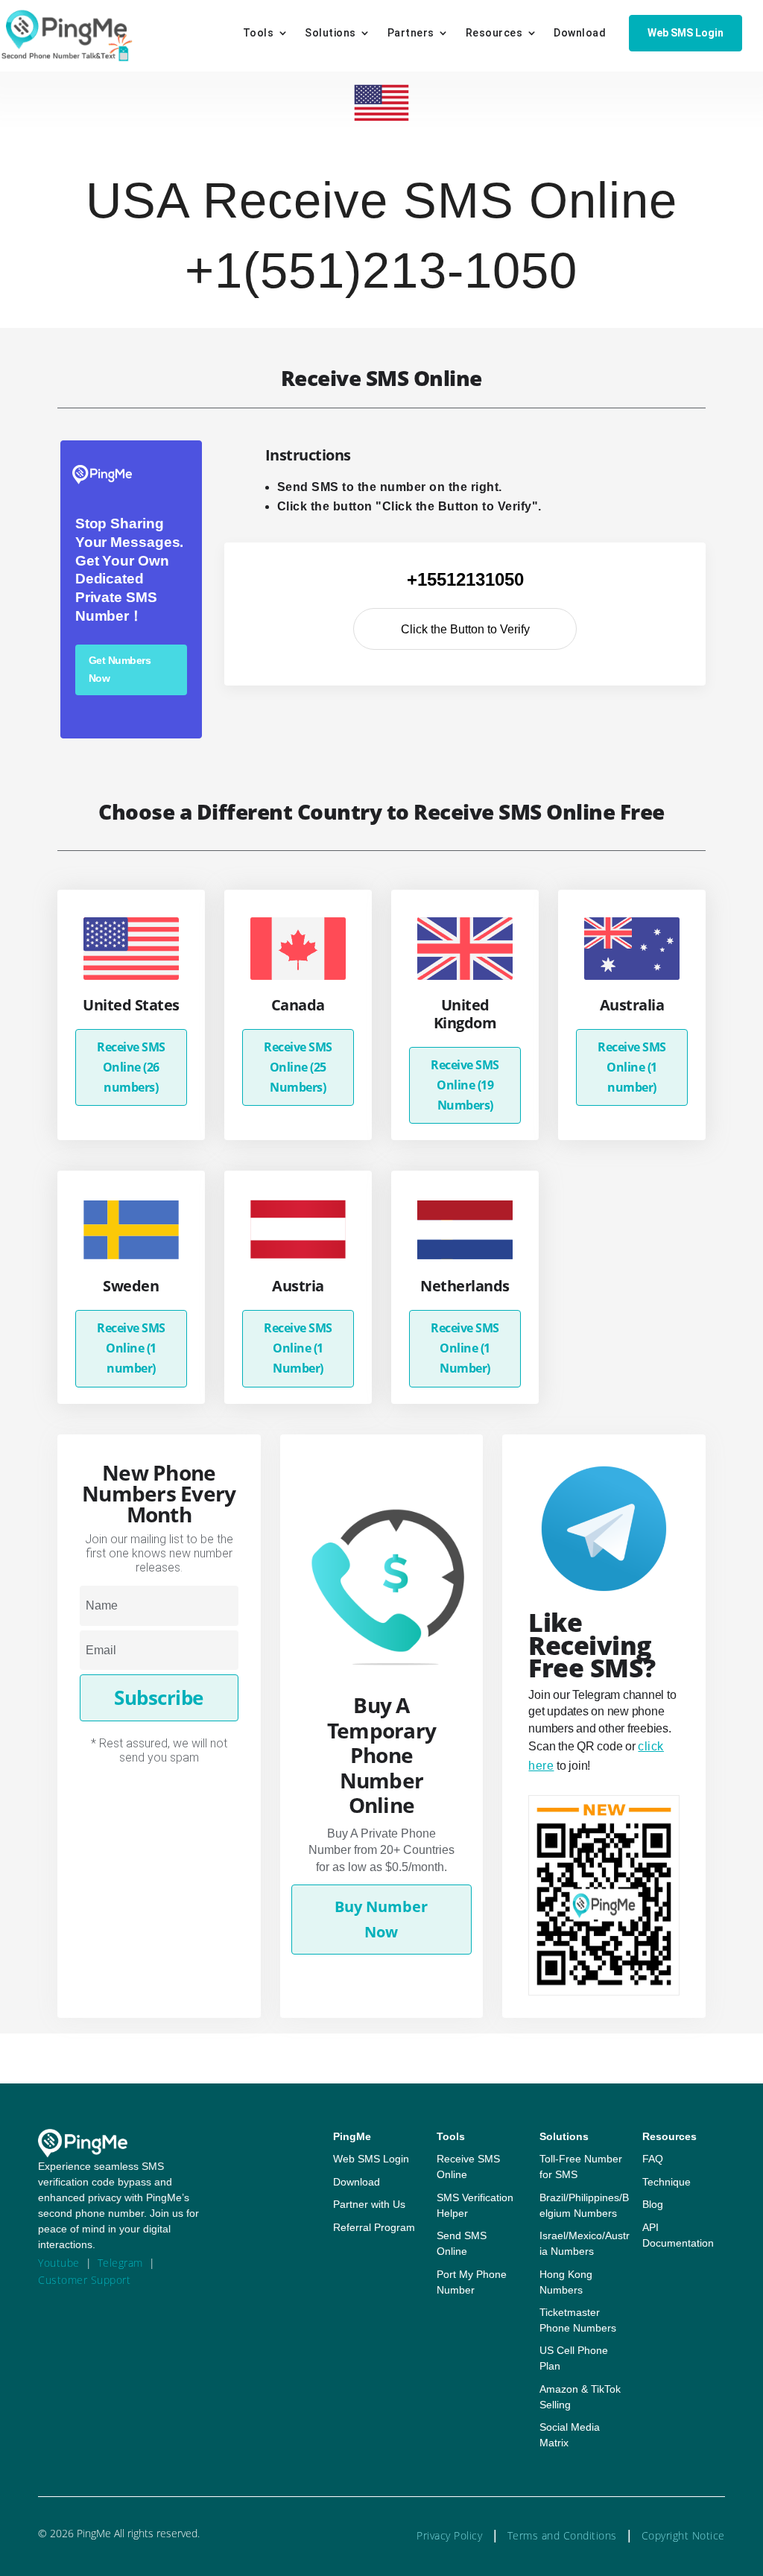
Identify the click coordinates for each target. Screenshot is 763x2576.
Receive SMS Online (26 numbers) (131, 1067)
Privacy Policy (449, 2535)
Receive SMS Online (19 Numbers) (465, 1085)
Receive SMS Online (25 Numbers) (298, 1067)
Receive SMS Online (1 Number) (298, 1348)
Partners (411, 33)
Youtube (59, 2263)
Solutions (330, 33)
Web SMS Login (686, 33)
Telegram (120, 2263)
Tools (259, 33)
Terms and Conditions (562, 2535)
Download (580, 33)
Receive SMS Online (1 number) (632, 1067)
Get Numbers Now (120, 669)
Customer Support (84, 2280)
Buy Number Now (381, 1919)
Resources (494, 33)
